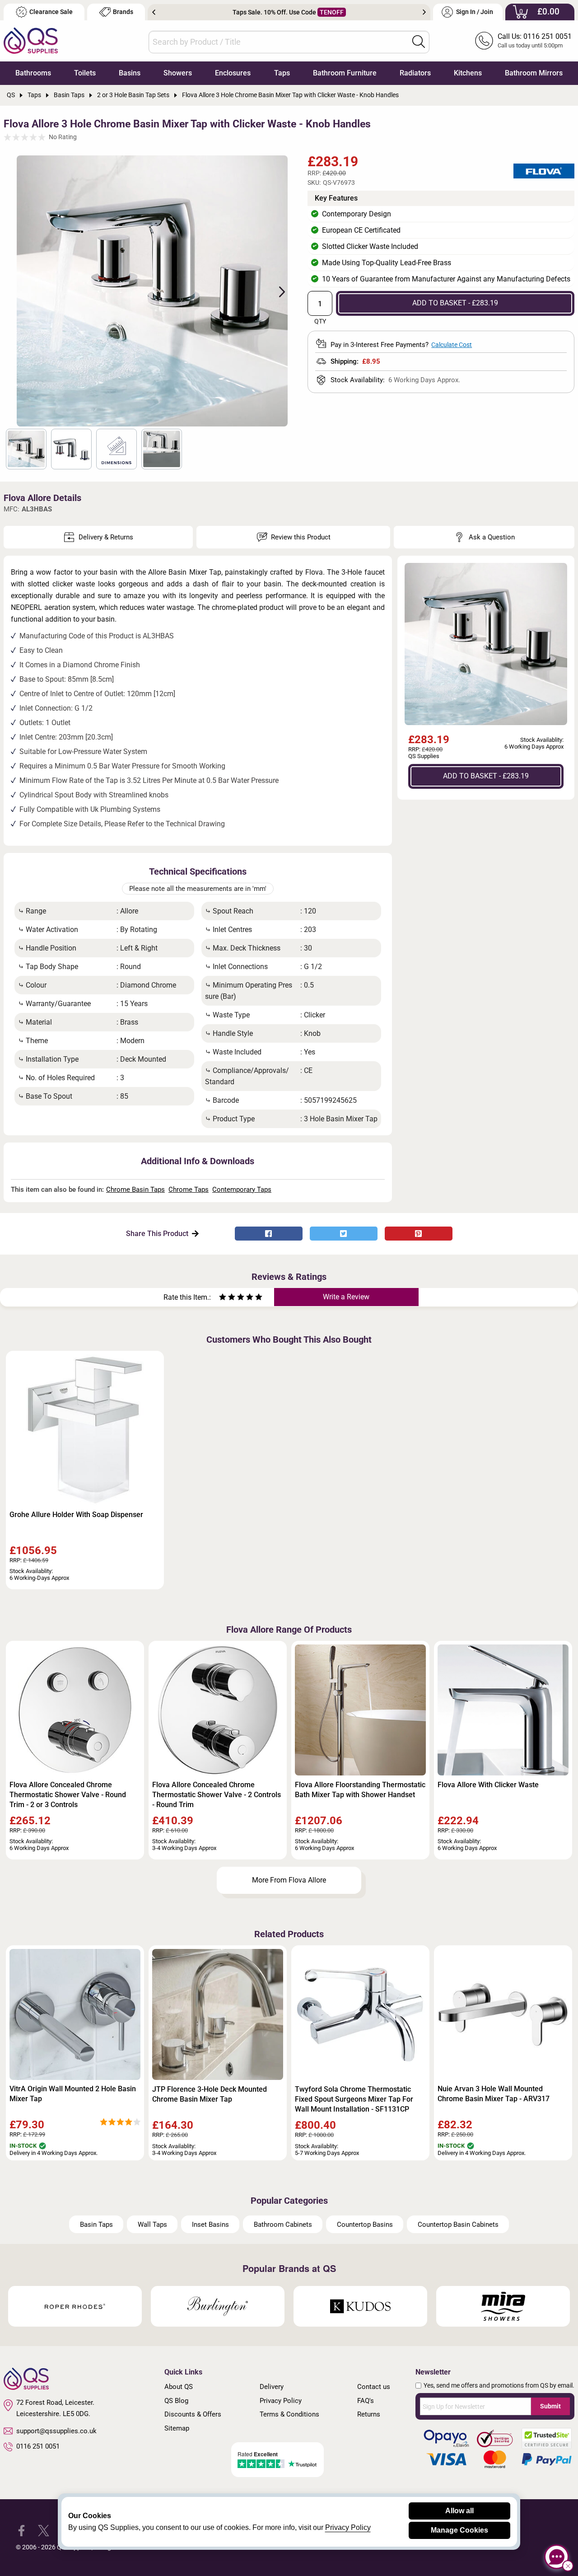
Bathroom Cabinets (283, 2225)
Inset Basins (210, 2225)
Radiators (415, 73)
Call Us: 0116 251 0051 (535, 36)
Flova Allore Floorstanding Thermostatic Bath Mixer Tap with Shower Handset (360, 1790)
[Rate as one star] (223, 1298)
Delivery (272, 2387)
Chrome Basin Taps (135, 1190)
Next (424, 12)
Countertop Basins (365, 2225)
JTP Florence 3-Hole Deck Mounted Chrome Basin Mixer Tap (210, 2094)
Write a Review (346, 1297)
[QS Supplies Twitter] (44, 2530)
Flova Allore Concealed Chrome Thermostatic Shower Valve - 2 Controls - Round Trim (217, 1795)
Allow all (459, 2511)
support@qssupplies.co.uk (56, 2431)
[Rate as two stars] (227, 1298)
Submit (550, 2406)
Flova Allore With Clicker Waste (488, 1785)
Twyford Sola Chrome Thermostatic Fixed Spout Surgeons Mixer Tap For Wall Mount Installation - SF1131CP (354, 2099)
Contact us (374, 2387)
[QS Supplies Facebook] (21, 2530)
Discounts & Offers (193, 2414)
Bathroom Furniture (345, 73)
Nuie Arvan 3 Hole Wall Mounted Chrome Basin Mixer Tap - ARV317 (494, 2094)
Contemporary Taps (242, 1190)
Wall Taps (152, 2225)
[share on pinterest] (419, 1234)
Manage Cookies (459, 2530)
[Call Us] (484, 41)
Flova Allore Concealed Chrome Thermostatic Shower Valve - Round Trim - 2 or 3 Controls (68, 1795)
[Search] (419, 42)
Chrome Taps (189, 1190)
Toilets (85, 73)
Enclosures (233, 73)
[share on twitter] (344, 1234)
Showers (178, 73)
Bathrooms (33, 73)
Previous (154, 12)
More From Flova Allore (289, 1880)
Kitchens (468, 73)
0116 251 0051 (38, 2446)
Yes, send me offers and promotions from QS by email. (499, 2385)
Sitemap (177, 2428)
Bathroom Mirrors (534, 73)
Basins (130, 73)
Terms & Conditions (289, 2414)
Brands (123, 12)
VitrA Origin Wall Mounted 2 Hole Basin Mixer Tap (73, 2094)
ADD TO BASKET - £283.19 (455, 303)
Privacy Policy (281, 2401)
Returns (369, 2414)
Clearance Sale (51, 12)
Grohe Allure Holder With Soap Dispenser (76, 1515)
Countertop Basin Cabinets (458, 2225)
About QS (179, 2387)
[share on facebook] (269, 1234)
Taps (282, 73)
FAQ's (366, 2401)
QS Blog (176, 2401)
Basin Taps (96, 2225)
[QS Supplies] (31, 40)
